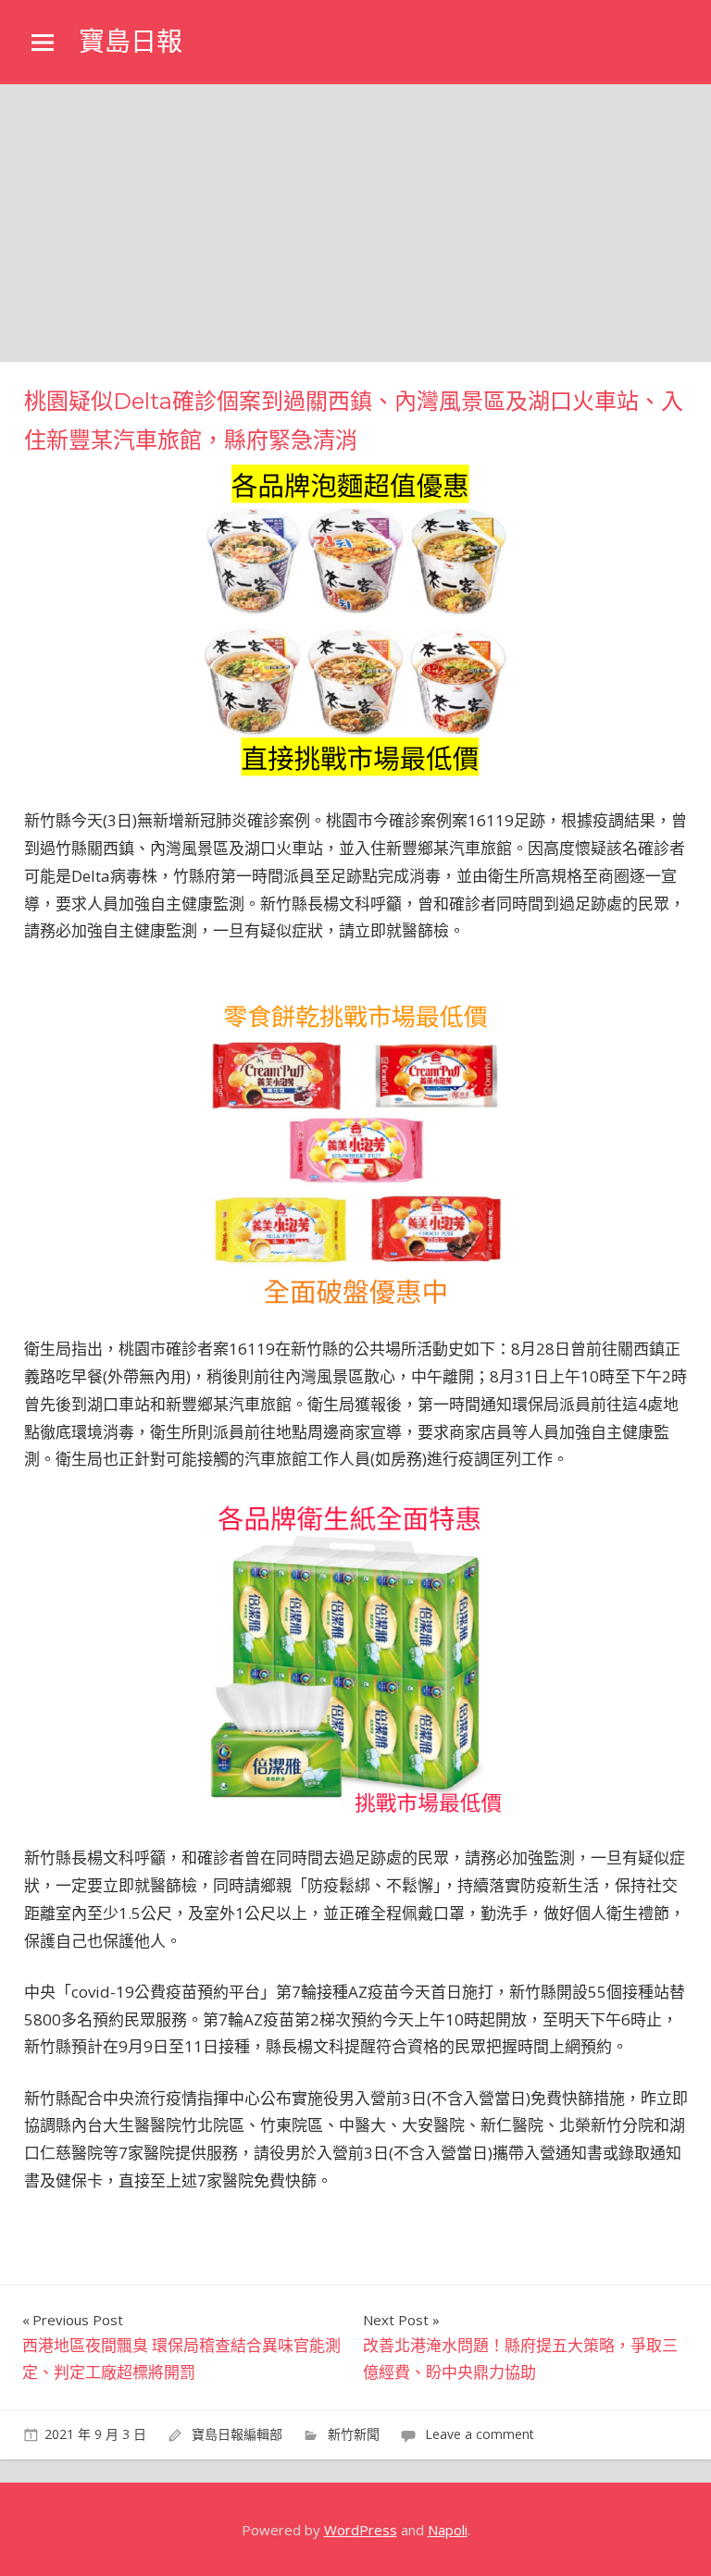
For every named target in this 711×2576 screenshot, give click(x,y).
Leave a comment (480, 2434)
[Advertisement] (355, 223)
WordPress (361, 2530)
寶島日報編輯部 (237, 2434)
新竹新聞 (354, 2434)
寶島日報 (131, 42)
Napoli (448, 2530)
